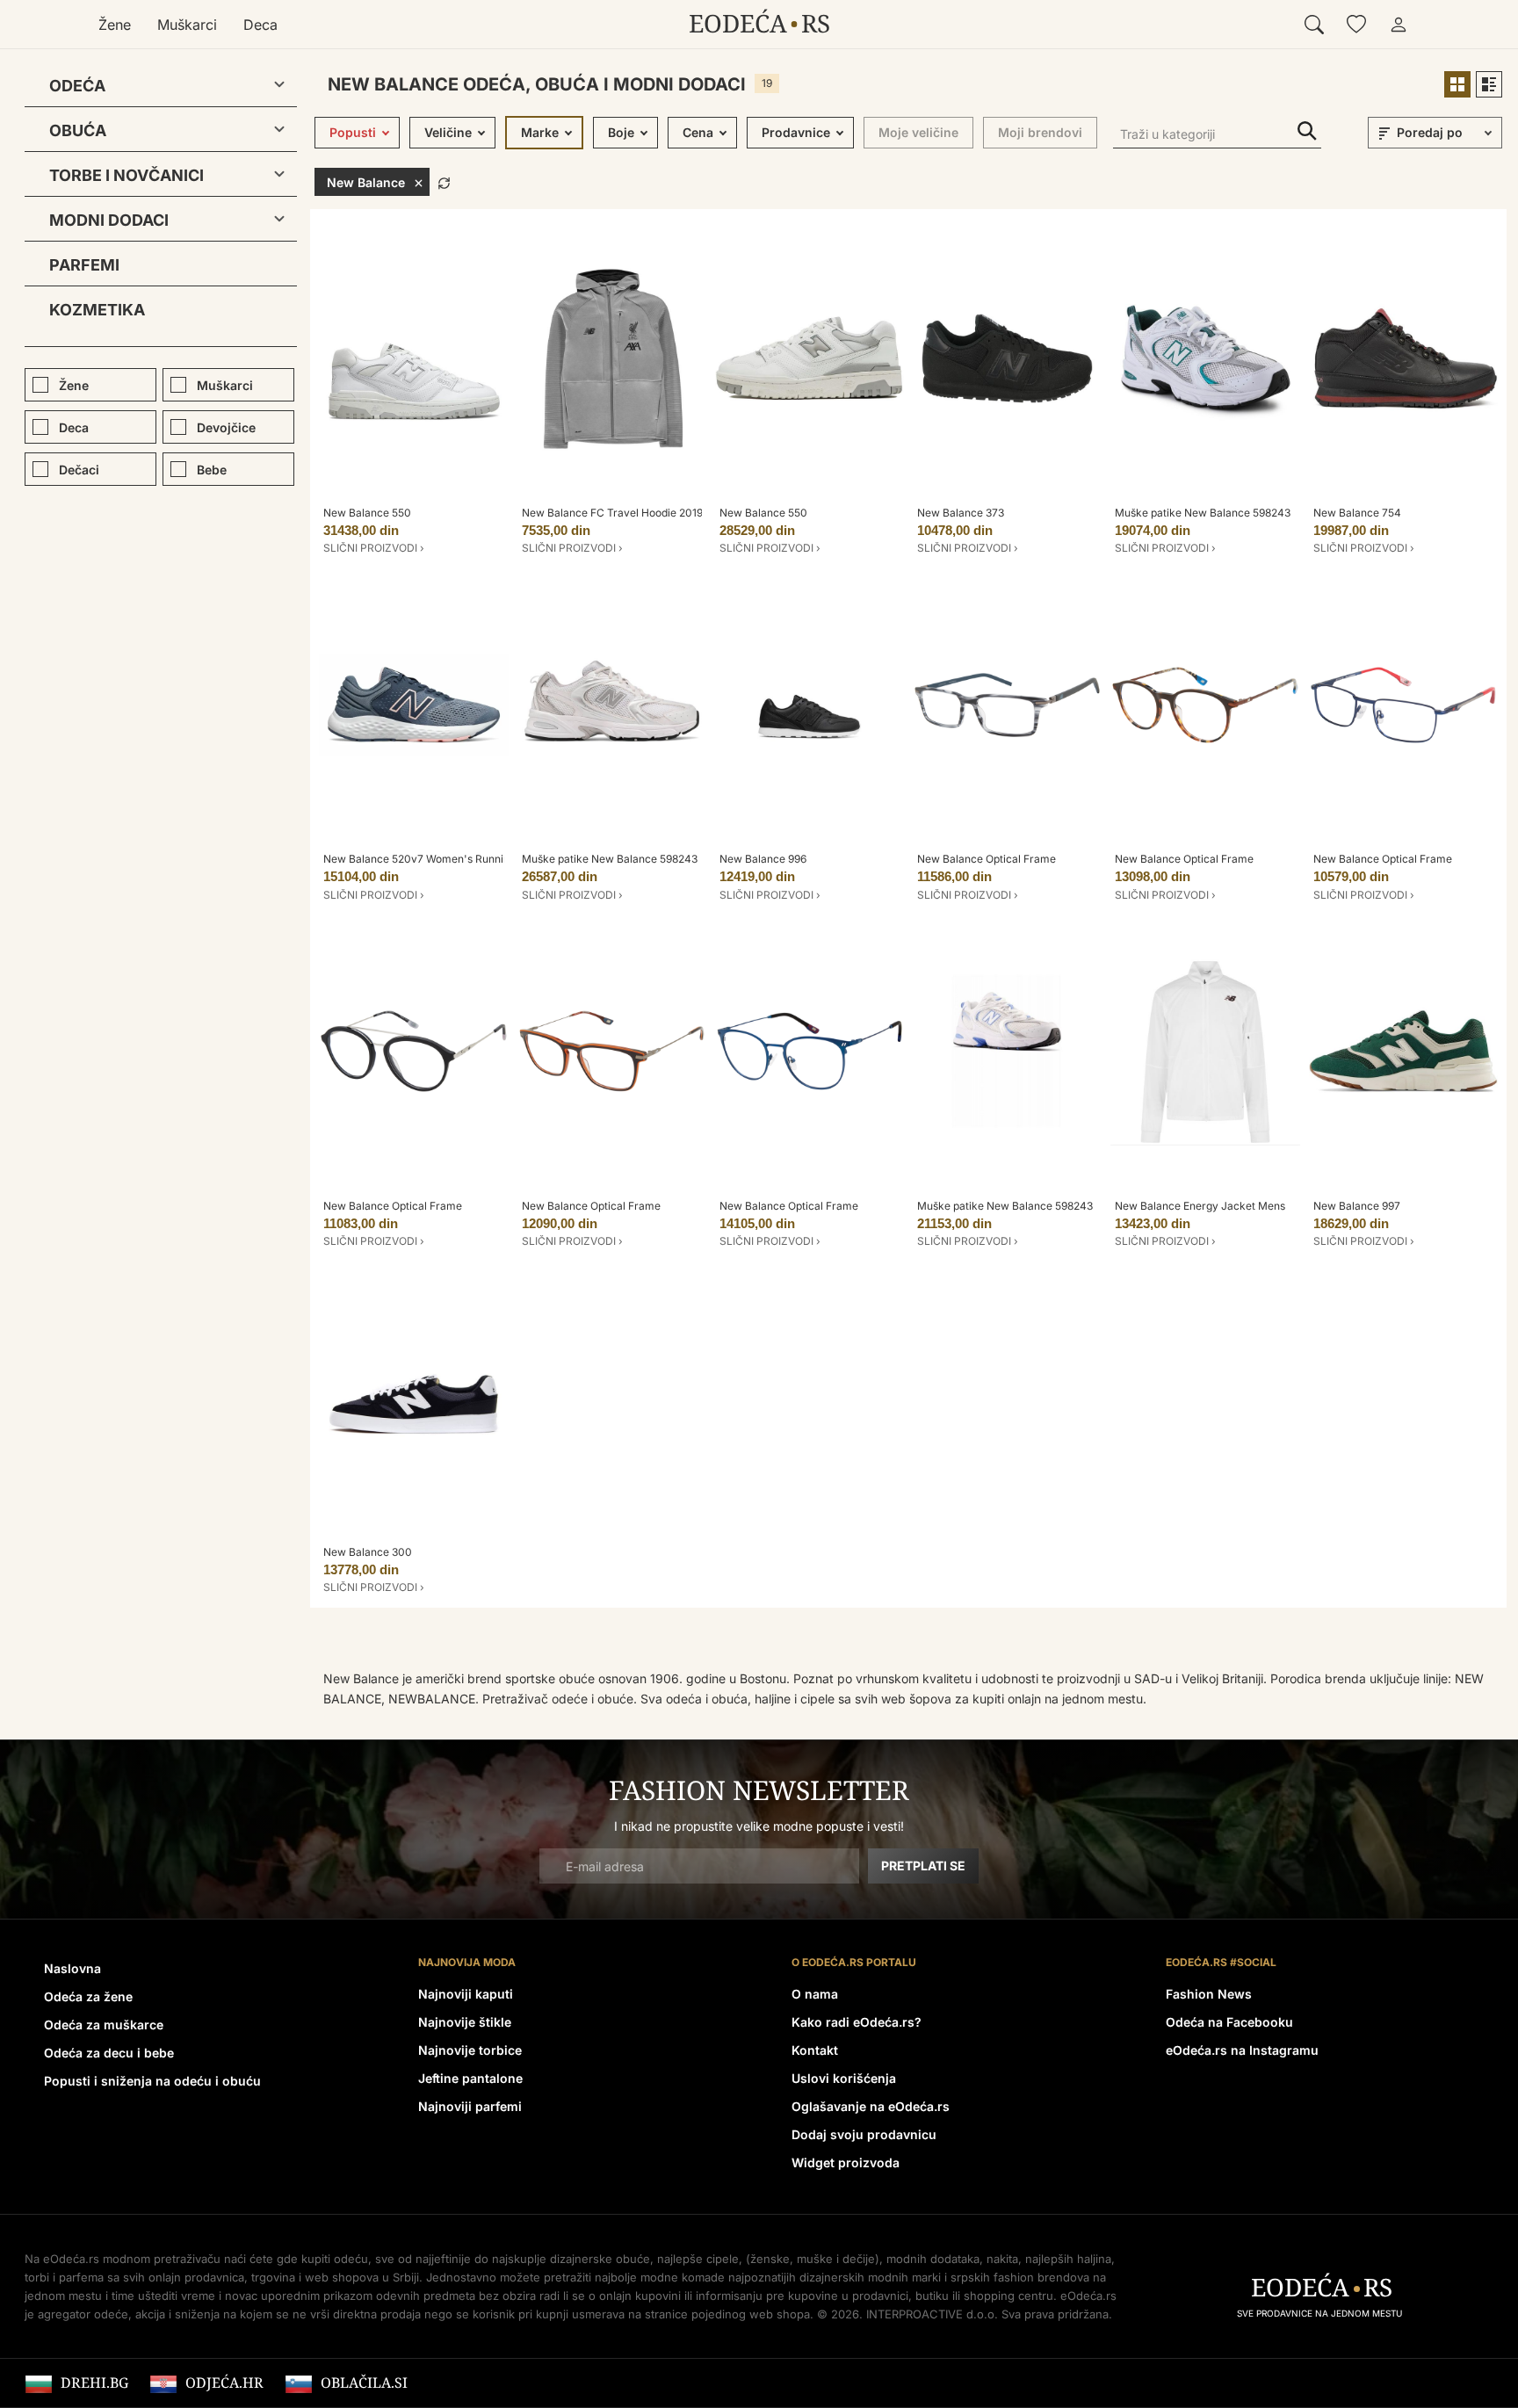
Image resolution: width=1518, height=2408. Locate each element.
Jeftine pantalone (470, 2078)
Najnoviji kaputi (466, 1994)
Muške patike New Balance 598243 (1203, 513)
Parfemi (84, 265)
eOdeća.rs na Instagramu (1242, 2050)
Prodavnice (796, 132)
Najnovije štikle (465, 2022)
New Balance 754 (1357, 513)
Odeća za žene (88, 1996)
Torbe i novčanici (126, 175)
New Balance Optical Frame (987, 859)
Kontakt (815, 2050)
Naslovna (72, 1968)
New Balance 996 (763, 859)
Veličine (448, 132)
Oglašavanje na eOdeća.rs (871, 2106)
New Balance (366, 182)
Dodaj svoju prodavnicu (864, 2134)
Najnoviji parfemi (470, 2106)
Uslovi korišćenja (844, 2078)
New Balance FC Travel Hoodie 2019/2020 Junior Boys (658, 513)
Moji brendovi (1040, 132)
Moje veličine (918, 132)
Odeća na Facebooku (1229, 2022)
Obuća (78, 130)
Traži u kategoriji (1307, 131)
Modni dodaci (109, 220)
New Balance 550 (367, 513)
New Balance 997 (1357, 1206)
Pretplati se (923, 1866)
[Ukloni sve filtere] (444, 181)
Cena (698, 132)
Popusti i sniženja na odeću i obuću (152, 2081)
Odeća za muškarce (104, 2025)
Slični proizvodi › (374, 548)
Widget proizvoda (846, 2162)
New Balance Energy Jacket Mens (1200, 1206)
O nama (815, 1994)
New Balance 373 (961, 513)
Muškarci (187, 25)
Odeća (77, 86)
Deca (260, 25)
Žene (115, 25)
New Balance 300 (368, 1552)
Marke (540, 132)
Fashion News (1209, 1994)
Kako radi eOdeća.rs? (857, 2022)
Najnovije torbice (470, 2050)
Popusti (353, 132)
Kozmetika (97, 310)
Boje (621, 132)
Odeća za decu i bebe (109, 2053)
